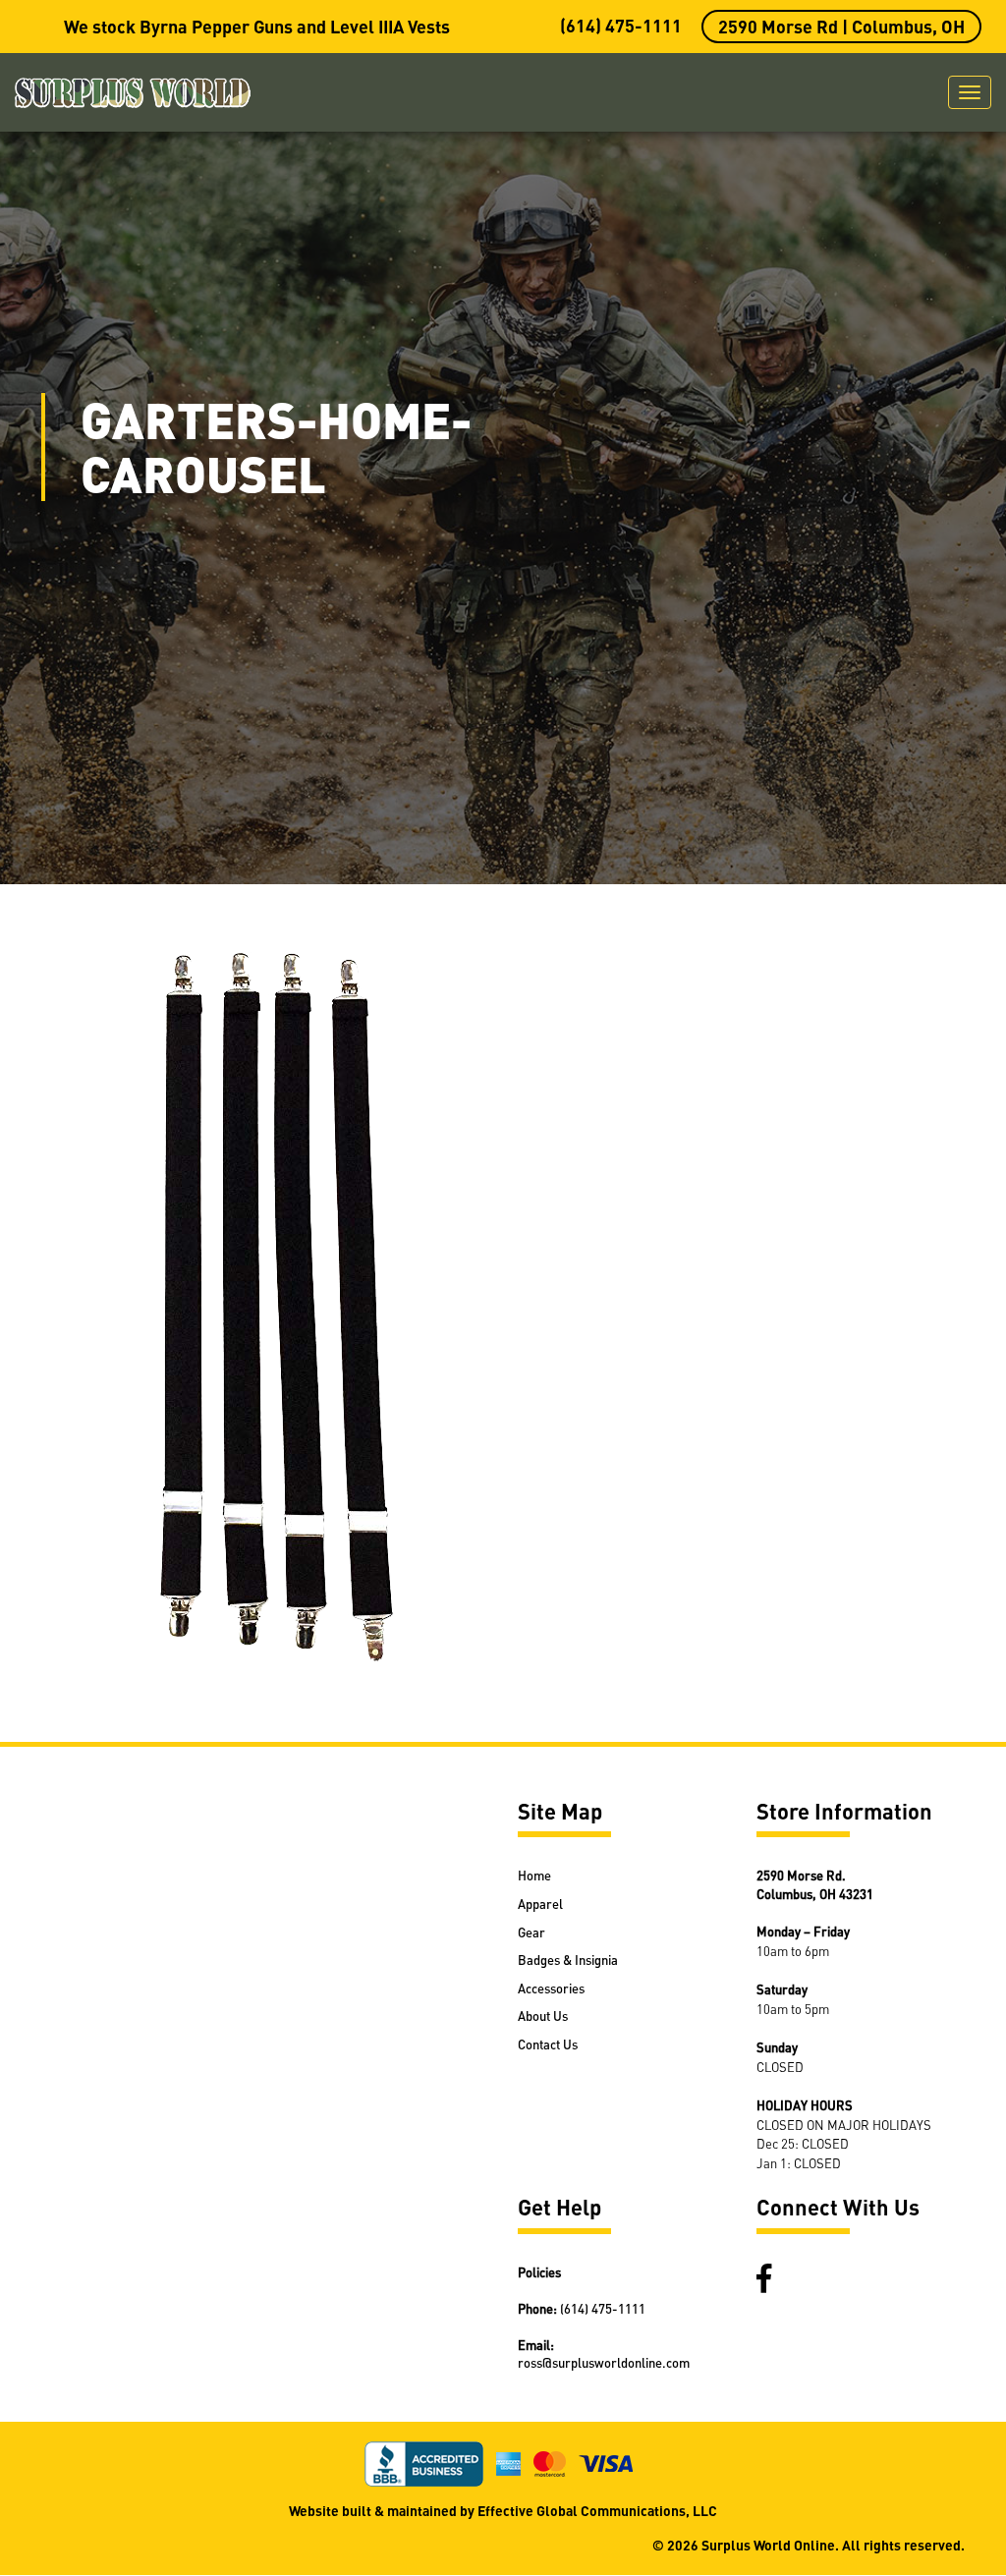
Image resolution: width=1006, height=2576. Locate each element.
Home (534, 1875)
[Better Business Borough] (430, 2461)
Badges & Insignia (568, 1960)
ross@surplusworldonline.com (604, 2362)
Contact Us (548, 2044)
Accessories (551, 1988)
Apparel (540, 1904)
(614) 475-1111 (621, 25)
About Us (543, 2016)
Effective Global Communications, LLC (597, 2510)
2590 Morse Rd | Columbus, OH (841, 26)
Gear (531, 1932)
